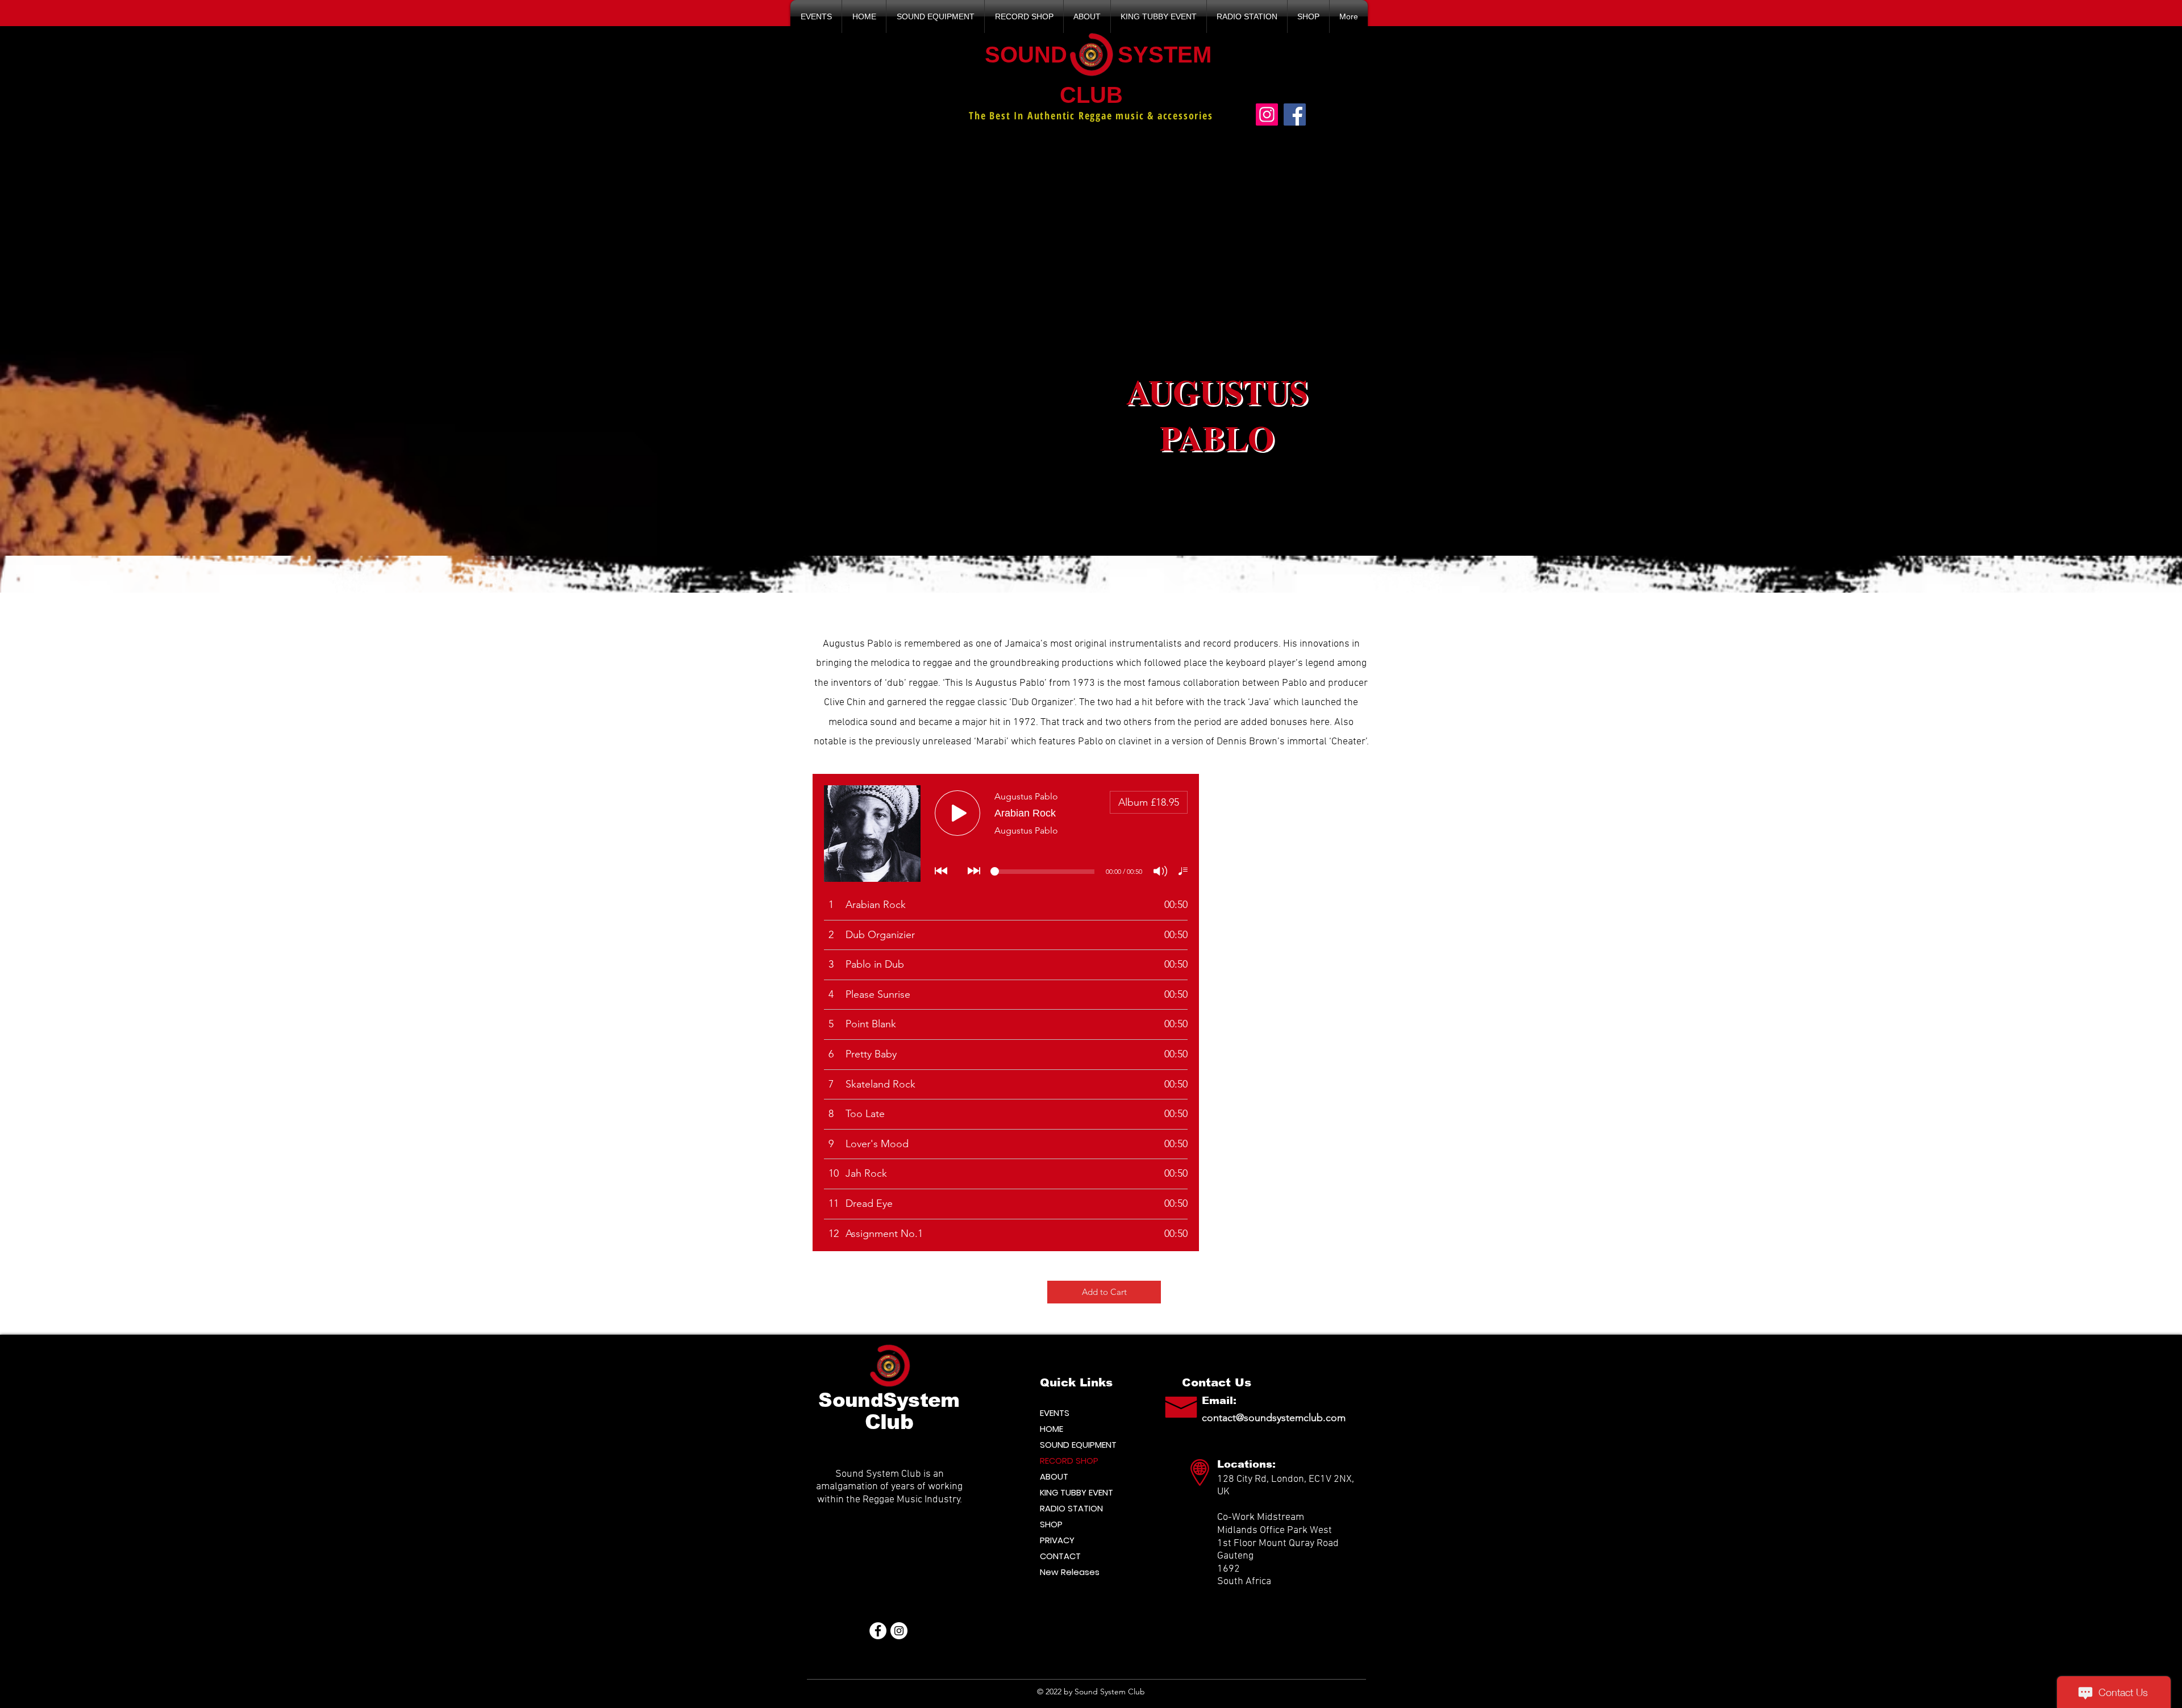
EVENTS (1055, 1413)
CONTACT (1060, 1556)
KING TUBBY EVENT (1077, 1492)
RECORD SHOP (1069, 1461)
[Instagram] (1267, 114)
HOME (1052, 1429)
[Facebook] (1295, 114)
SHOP (1051, 1524)
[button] (816, 16)
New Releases (1070, 1572)
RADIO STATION (1071, 1508)
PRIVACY (1057, 1540)
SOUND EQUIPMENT (1078, 1445)
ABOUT (1054, 1476)
